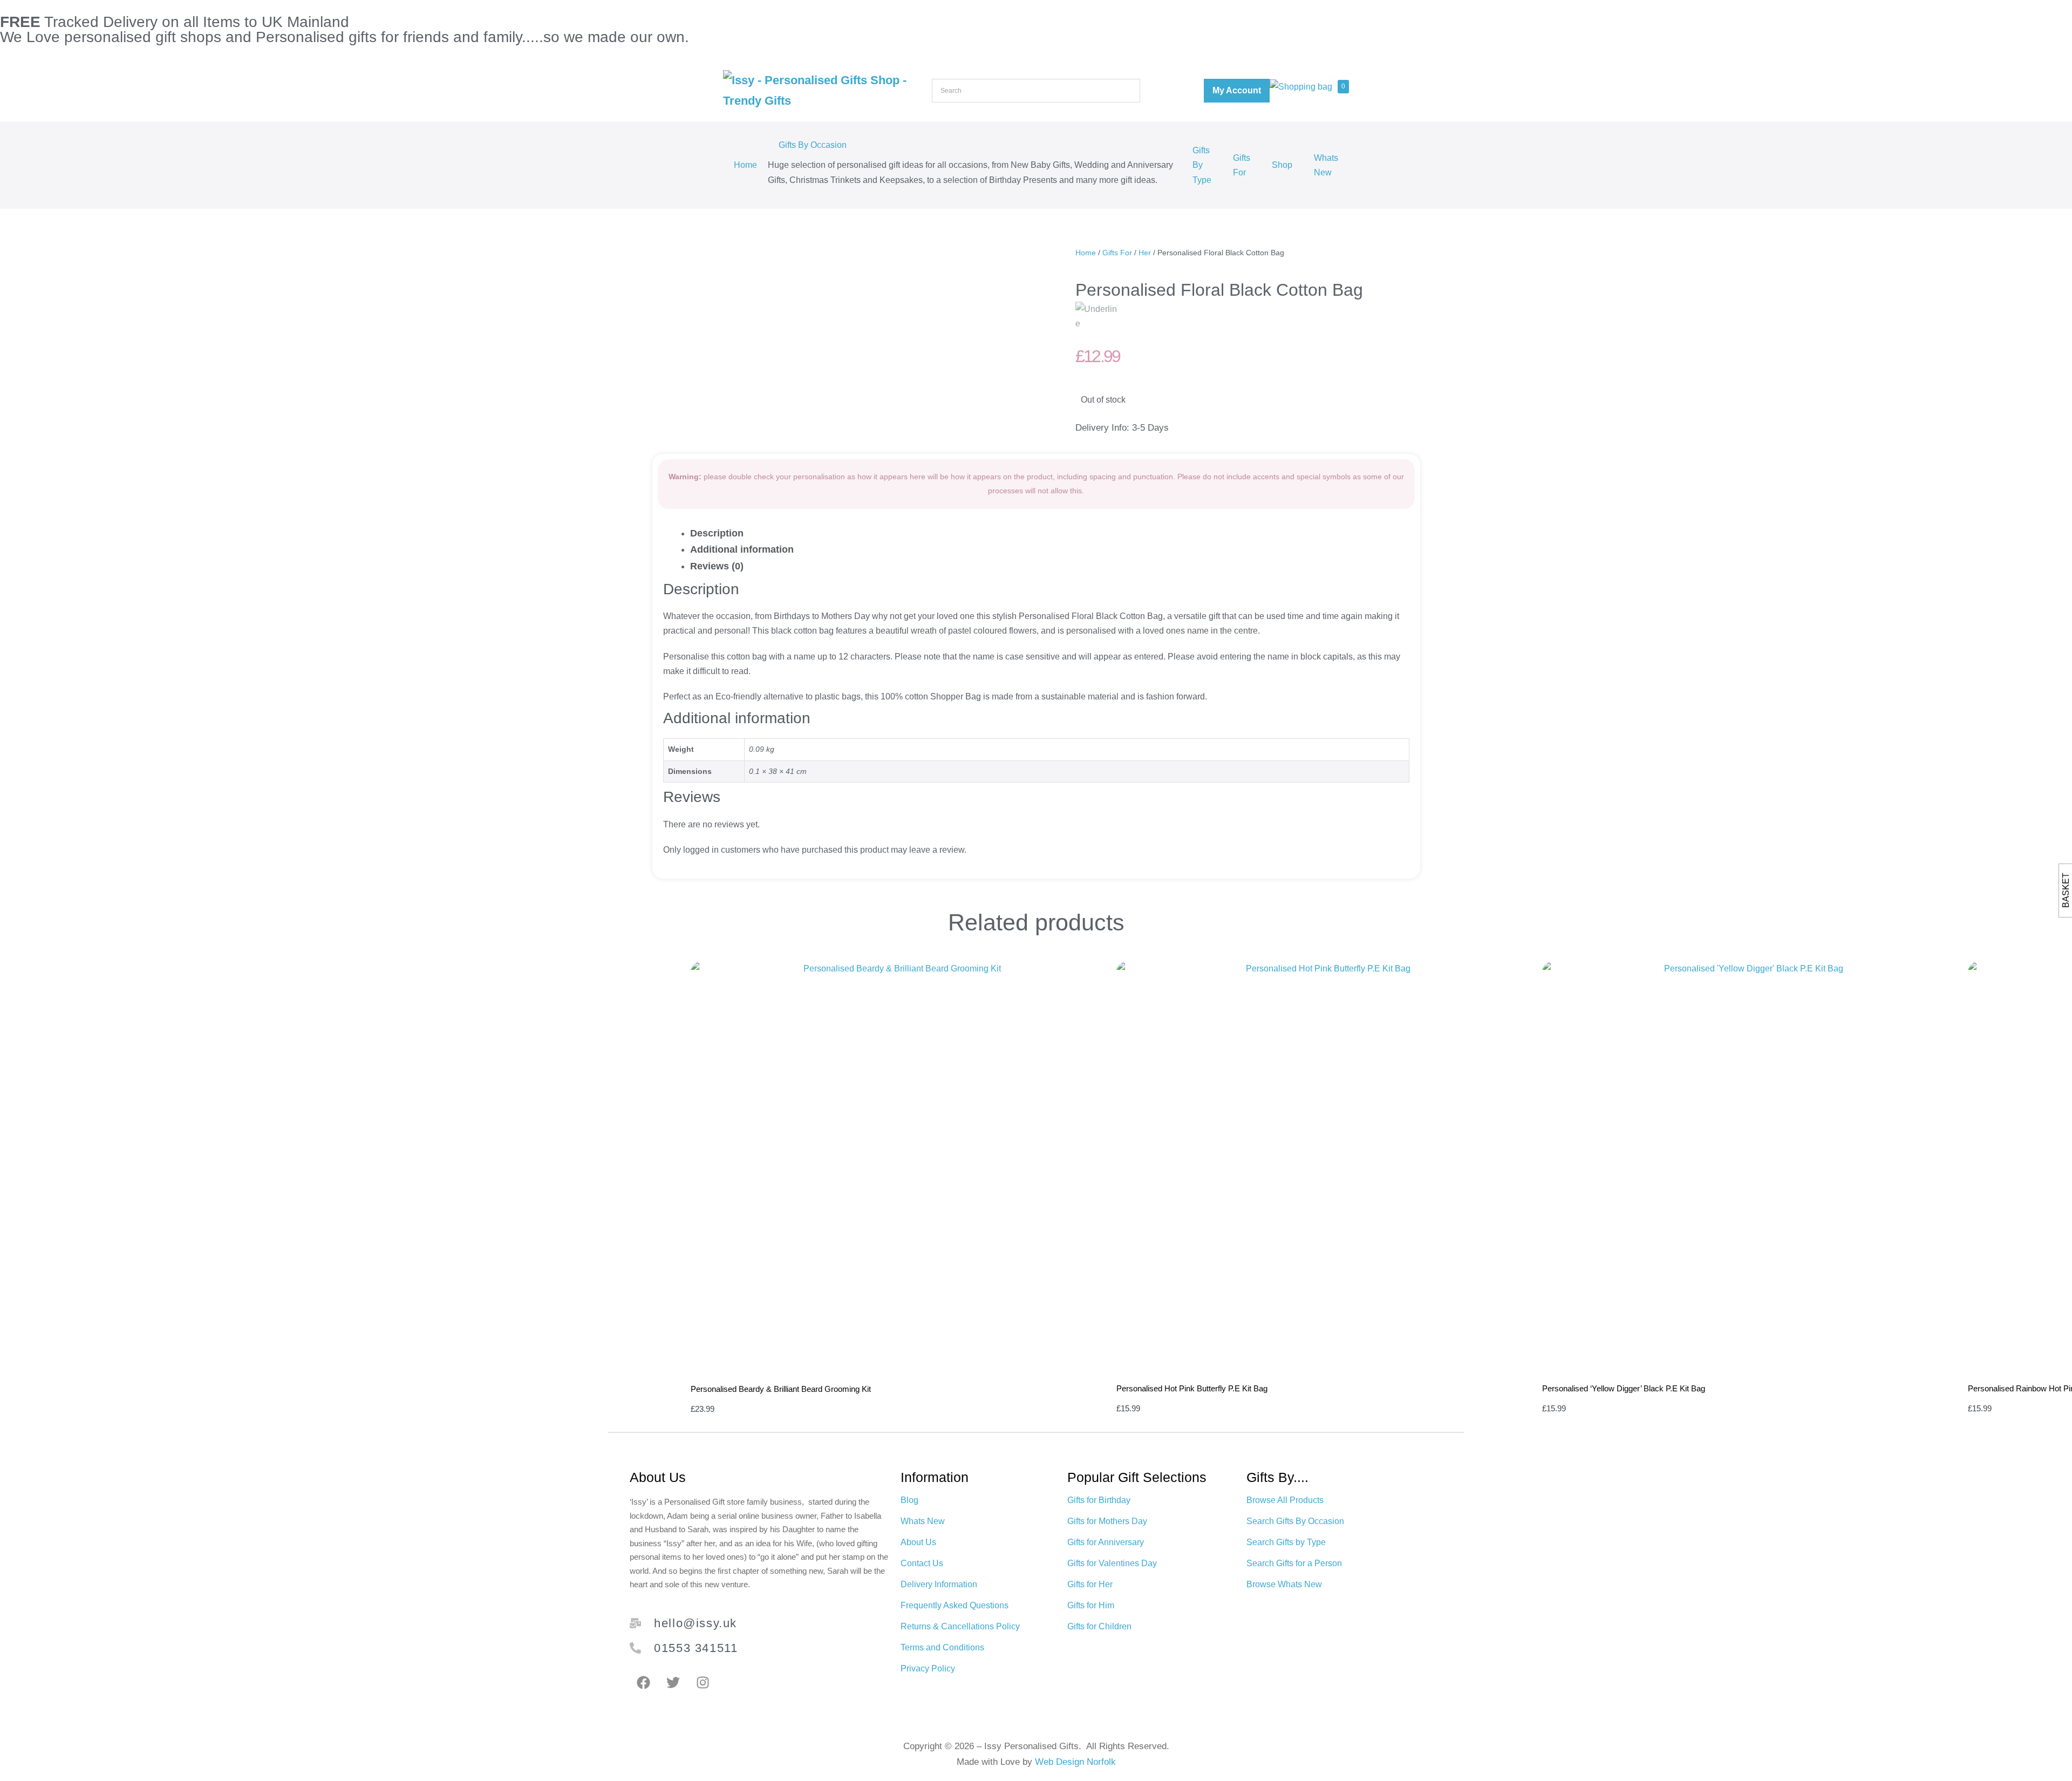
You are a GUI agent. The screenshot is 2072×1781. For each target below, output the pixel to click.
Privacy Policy (928, 1668)
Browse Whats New (1284, 1584)
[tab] (1047, 533)
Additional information (742, 549)
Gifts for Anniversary (1106, 1542)
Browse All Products (1285, 1500)
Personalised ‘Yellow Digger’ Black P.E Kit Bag (1624, 1388)
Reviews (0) (717, 566)
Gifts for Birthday (1099, 1500)
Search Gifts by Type (1286, 1542)
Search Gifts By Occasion (1295, 1521)
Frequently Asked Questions (955, 1605)
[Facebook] (643, 1682)
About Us (918, 1542)
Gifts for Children (1099, 1626)
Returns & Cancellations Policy (960, 1626)
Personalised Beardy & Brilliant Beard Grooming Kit (781, 1389)
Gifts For (1242, 165)
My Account (1237, 90)
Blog (909, 1500)
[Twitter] (673, 1682)
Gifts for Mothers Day (1107, 1521)
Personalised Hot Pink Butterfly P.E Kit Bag (1192, 1388)
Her (1145, 253)
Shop (1282, 165)
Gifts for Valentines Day (1112, 1563)
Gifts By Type (1202, 165)
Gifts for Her (1090, 1584)
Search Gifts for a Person (1294, 1563)
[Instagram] (703, 1682)
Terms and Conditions (942, 1647)
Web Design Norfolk (1075, 1762)
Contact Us (922, 1563)
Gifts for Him (1091, 1605)
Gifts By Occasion (813, 145)
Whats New (1326, 165)
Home (745, 165)
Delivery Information (939, 1584)
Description (717, 533)
